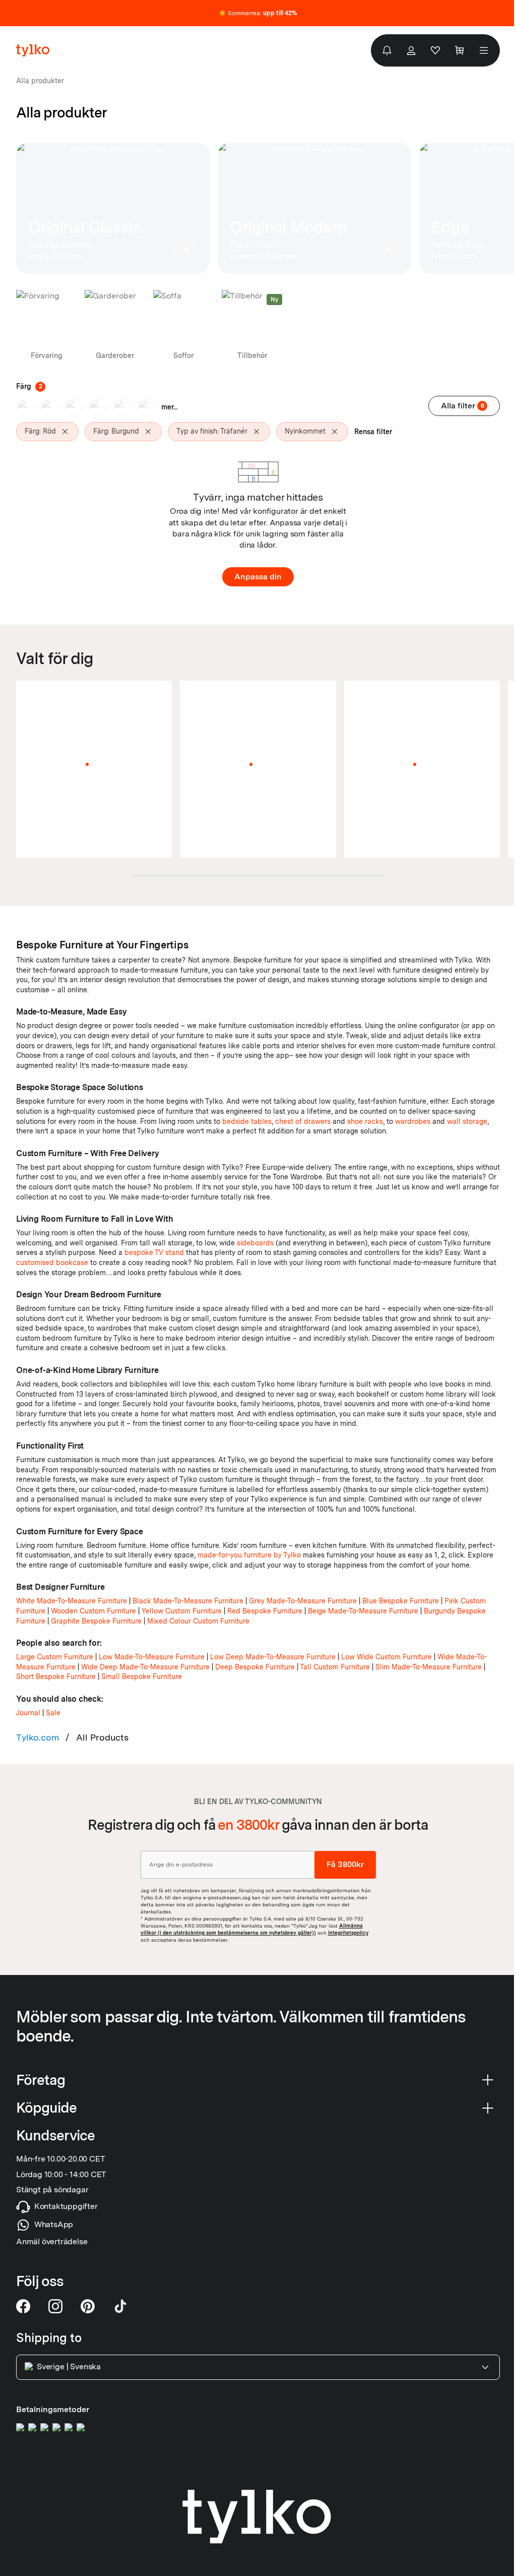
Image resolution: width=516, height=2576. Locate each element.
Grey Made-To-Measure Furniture (303, 1601)
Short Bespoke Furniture (56, 1676)
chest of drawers (303, 1121)
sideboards (255, 1243)
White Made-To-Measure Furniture (72, 1601)
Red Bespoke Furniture (265, 1611)
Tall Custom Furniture (335, 1667)
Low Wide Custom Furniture (386, 1657)
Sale (53, 1713)
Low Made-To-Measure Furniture (152, 1657)
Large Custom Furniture (55, 1657)
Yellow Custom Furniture (182, 1611)
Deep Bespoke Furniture (255, 1667)
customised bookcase (52, 1263)
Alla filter (463, 406)
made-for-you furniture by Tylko (249, 1555)
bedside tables (247, 1121)
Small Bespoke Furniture (142, 1676)
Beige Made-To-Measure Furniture (363, 1611)
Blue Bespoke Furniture (401, 1601)
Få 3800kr (345, 1864)
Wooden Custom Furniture (93, 1611)
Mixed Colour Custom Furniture (198, 1621)
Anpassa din (258, 577)
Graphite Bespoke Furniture (96, 1621)
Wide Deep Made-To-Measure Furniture (145, 1667)
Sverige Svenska (69, 2367)
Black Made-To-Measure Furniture (188, 1601)
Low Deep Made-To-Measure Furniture (273, 1657)
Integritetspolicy (348, 1932)
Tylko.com (38, 1737)
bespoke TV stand (154, 1252)
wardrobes (413, 1121)
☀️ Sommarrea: (258, 13)
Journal (28, 1713)
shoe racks (365, 1121)
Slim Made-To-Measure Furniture (429, 1667)
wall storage (467, 1121)
